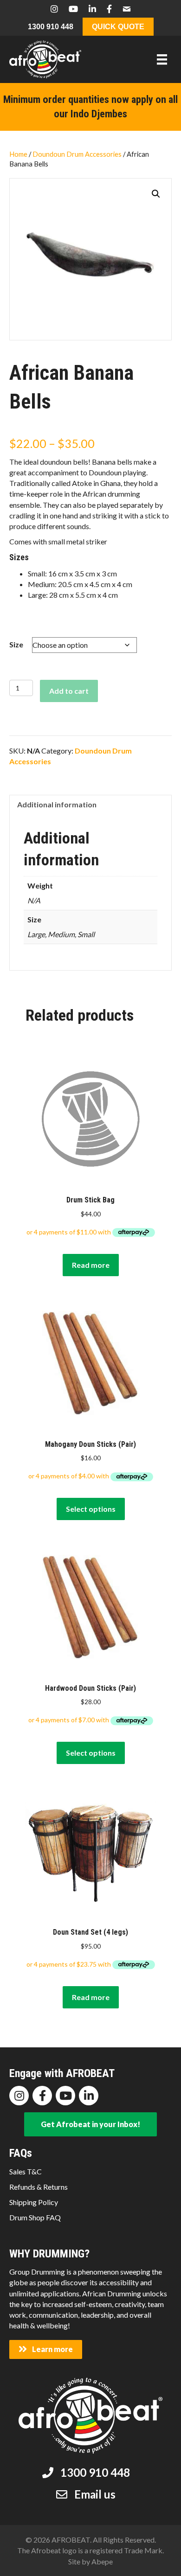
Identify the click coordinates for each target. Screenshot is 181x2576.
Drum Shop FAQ (35, 2217)
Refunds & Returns (39, 2187)
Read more (91, 1265)
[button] (156, 194)
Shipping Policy (34, 2202)
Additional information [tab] (57, 804)
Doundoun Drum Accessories (77, 154)
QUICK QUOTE (118, 27)
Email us (95, 2494)
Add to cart (69, 691)
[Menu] (162, 60)
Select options (91, 1509)
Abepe (102, 2561)
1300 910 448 (51, 27)
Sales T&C (26, 2171)
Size (16, 644)
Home (18, 154)
